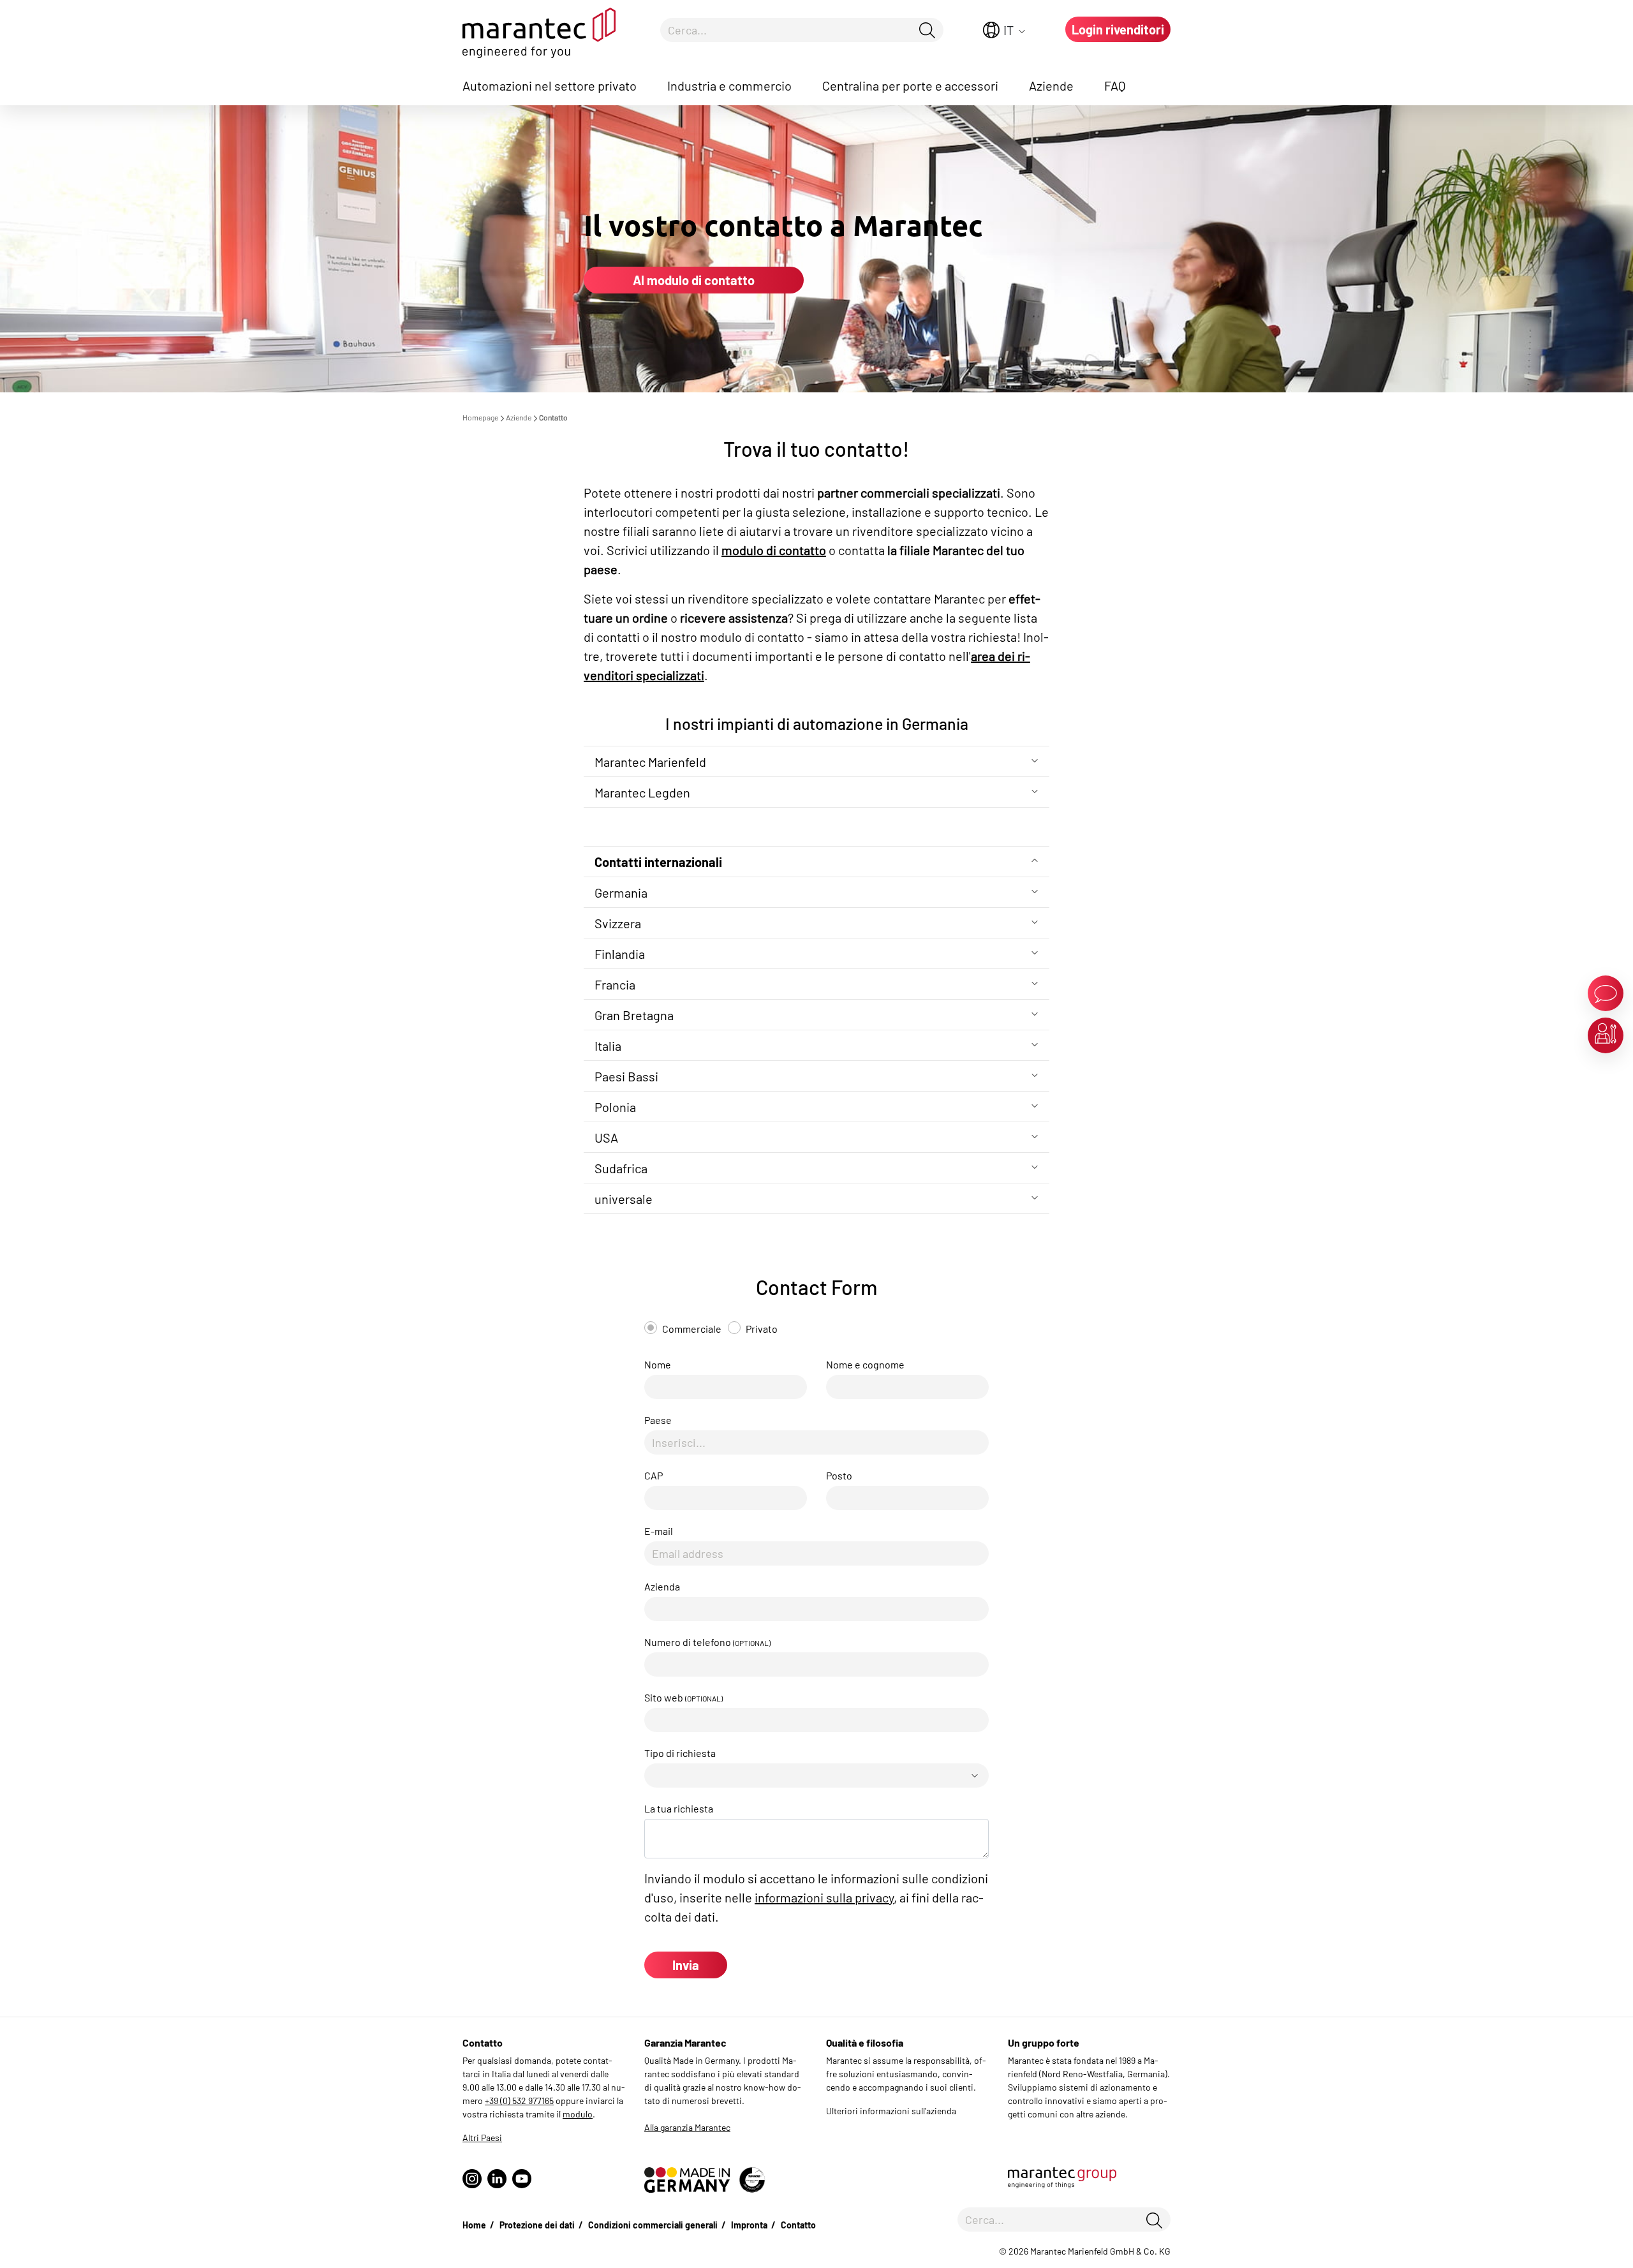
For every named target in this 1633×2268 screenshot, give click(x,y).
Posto (839, 1475)
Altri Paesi (482, 2138)
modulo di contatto (774, 550)
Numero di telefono (707, 1642)
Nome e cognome (865, 1364)
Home (474, 2225)
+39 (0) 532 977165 (519, 2101)
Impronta (749, 2225)
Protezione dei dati (537, 2225)
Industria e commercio (729, 85)
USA (606, 1138)
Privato (762, 1329)
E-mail (659, 1531)
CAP (654, 1475)
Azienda (662, 1586)
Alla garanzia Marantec (687, 2127)
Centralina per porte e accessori (910, 85)
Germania (621, 893)
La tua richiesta (679, 1808)
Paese (658, 1420)
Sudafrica (621, 1168)
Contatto (798, 2225)
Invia (686, 1965)
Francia (615, 984)
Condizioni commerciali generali (653, 2225)
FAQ (1115, 85)
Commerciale (692, 1329)
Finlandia (620, 954)
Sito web (683, 1697)
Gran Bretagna (634, 1015)
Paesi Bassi (626, 1076)
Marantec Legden (642, 792)
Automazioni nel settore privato (550, 85)
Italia (608, 1046)
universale (624, 1199)
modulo (578, 2114)
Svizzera (618, 923)
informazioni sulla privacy (824, 1897)
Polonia (615, 1107)
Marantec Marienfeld (650, 762)
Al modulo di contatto (694, 280)
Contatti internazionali (658, 862)
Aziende (1051, 85)
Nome (658, 1364)
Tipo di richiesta (680, 1753)
